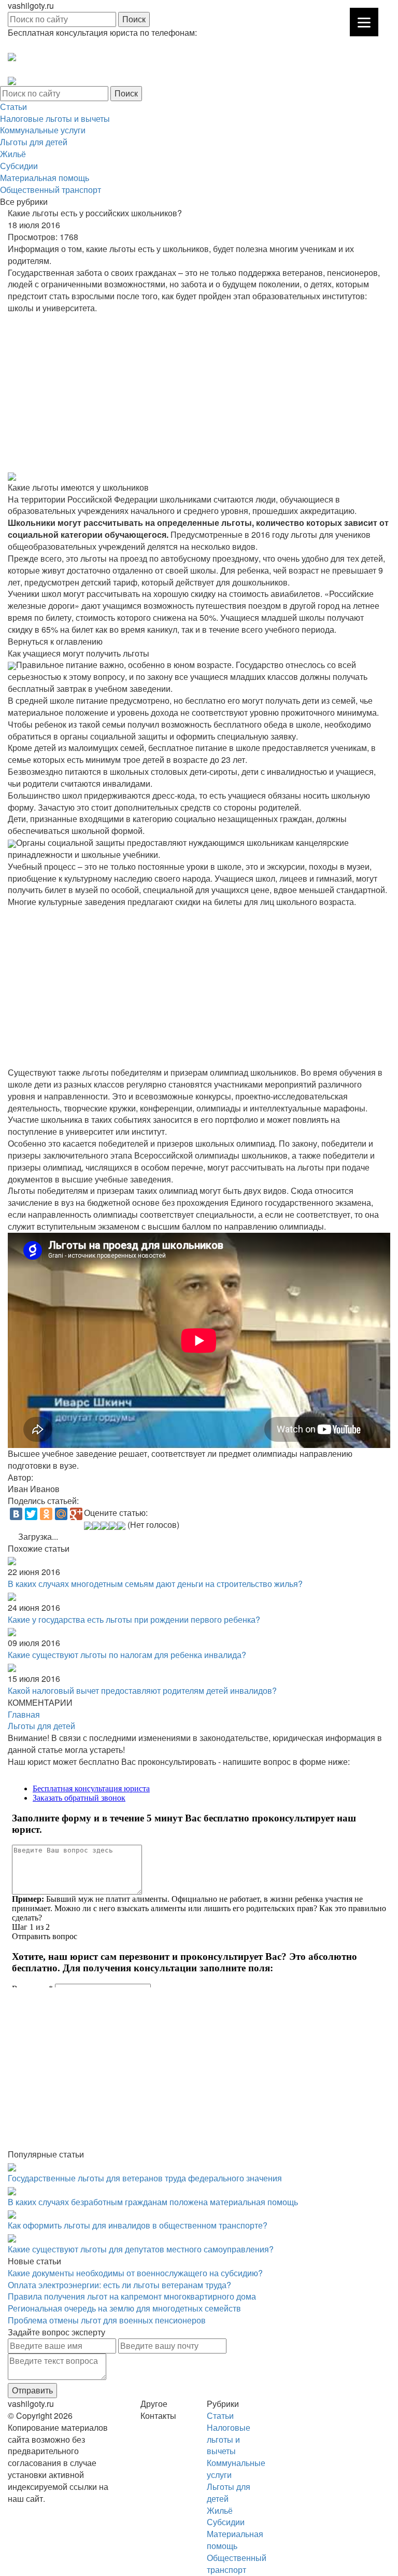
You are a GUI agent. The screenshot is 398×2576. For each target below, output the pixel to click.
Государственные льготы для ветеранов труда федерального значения (145, 2178)
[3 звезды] (105, 1526)
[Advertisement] (199, 392)
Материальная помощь (45, 178)
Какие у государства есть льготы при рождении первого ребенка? (134, 1619)
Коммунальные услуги (43, 130)
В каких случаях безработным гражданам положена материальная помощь (153, 2202)
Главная (24, 1714)
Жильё (13, 154)
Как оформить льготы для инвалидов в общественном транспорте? (138, 2225)
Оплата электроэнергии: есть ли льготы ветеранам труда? (119, 2285)
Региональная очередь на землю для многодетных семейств (124, 2308)
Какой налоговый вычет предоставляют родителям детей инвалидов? (142, 1690)
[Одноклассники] (46, 1514)
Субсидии (19, 166)
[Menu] (364, 22)
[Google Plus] (76, 1514)
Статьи (13, 107)
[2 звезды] (96, 1526)
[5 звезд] (121, 1526)
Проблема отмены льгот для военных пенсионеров (107, 2320)
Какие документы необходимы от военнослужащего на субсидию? (135, 2273)
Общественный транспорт (51, 190)
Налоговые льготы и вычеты (55, 119)
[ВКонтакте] (16, 1514)
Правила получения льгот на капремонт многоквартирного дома (132, 2296)
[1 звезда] (88, 1526)
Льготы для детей (34, 142)
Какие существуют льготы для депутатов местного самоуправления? (141, 2249)
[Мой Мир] (61, 1514)
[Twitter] (31, 1514)
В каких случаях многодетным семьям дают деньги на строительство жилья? (155, 1584)
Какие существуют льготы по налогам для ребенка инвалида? (127, 1655)
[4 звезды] (113, 1526)
